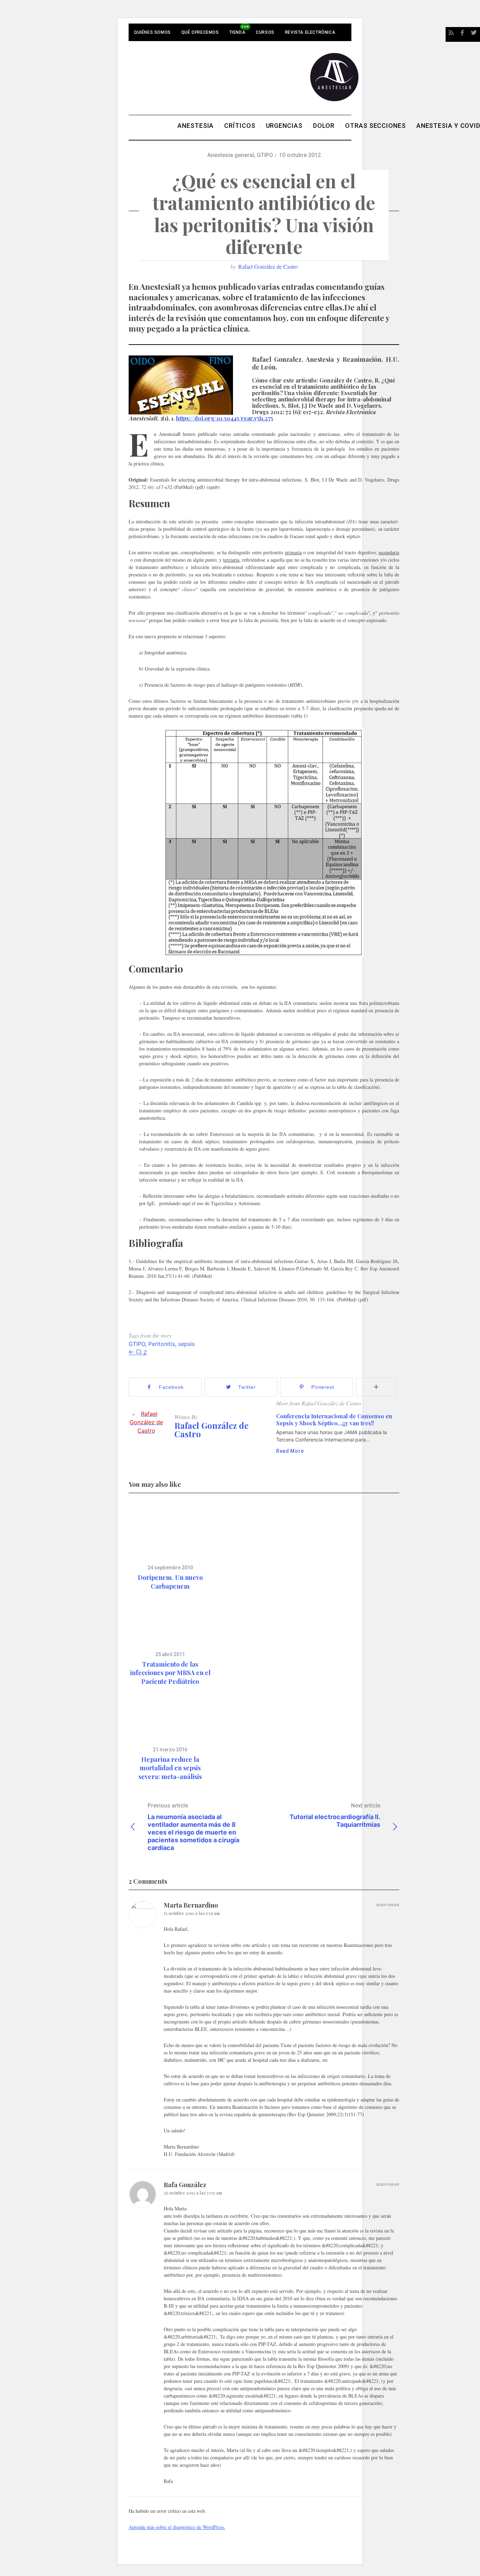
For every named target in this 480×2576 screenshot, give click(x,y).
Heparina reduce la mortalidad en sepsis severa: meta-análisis (170, 1768)
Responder (388, 1905)
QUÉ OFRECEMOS (200, 32)
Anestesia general (231, 155)
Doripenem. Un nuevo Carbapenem (170, 1582)
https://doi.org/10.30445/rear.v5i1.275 (225, 418)
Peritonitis (162, 1344)
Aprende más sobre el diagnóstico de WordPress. (177, 2527)
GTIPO (265, 155)
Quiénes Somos (152, 32)
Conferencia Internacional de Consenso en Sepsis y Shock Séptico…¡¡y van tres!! (334, 1420)
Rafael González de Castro (268, 266)
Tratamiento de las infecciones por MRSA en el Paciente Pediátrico (170, 1673)
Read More (290, 1451)
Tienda (238, 32)
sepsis (186, 1344)
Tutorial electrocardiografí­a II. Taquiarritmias (335, 1815)
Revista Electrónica (310, 32)
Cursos (265, 32)
